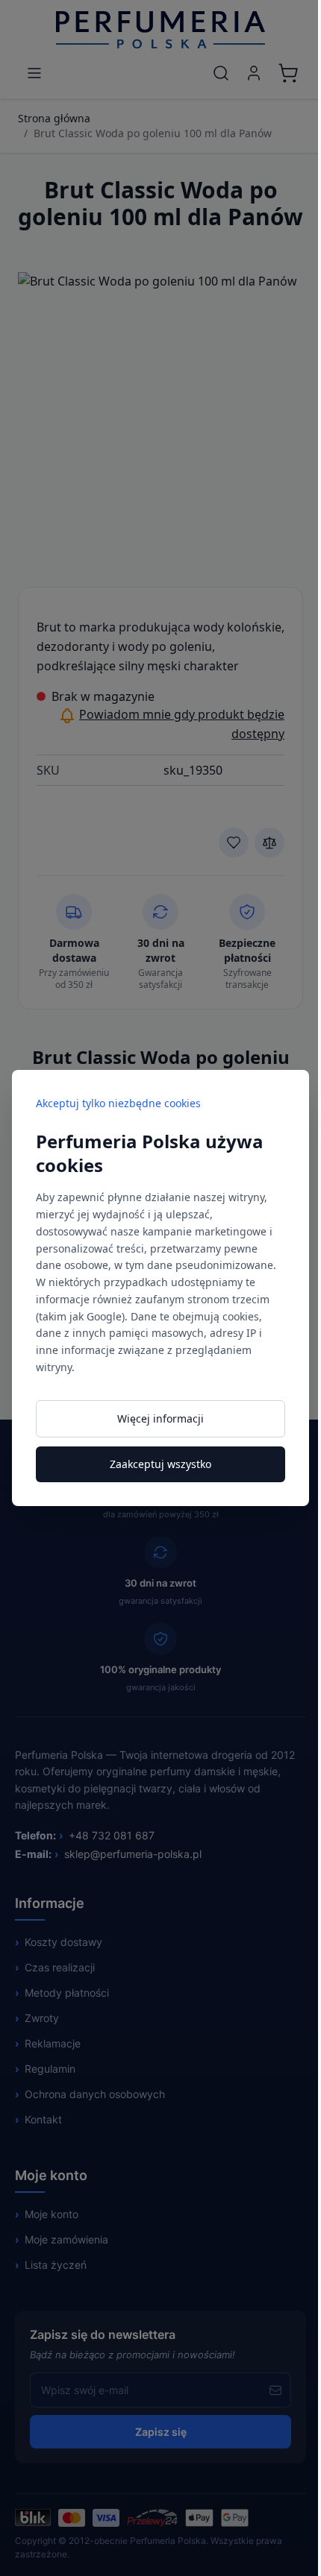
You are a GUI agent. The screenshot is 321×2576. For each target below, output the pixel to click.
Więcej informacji (160, 1418)
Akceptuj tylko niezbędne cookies (118, 1103)
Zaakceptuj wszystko (160, 1464)
